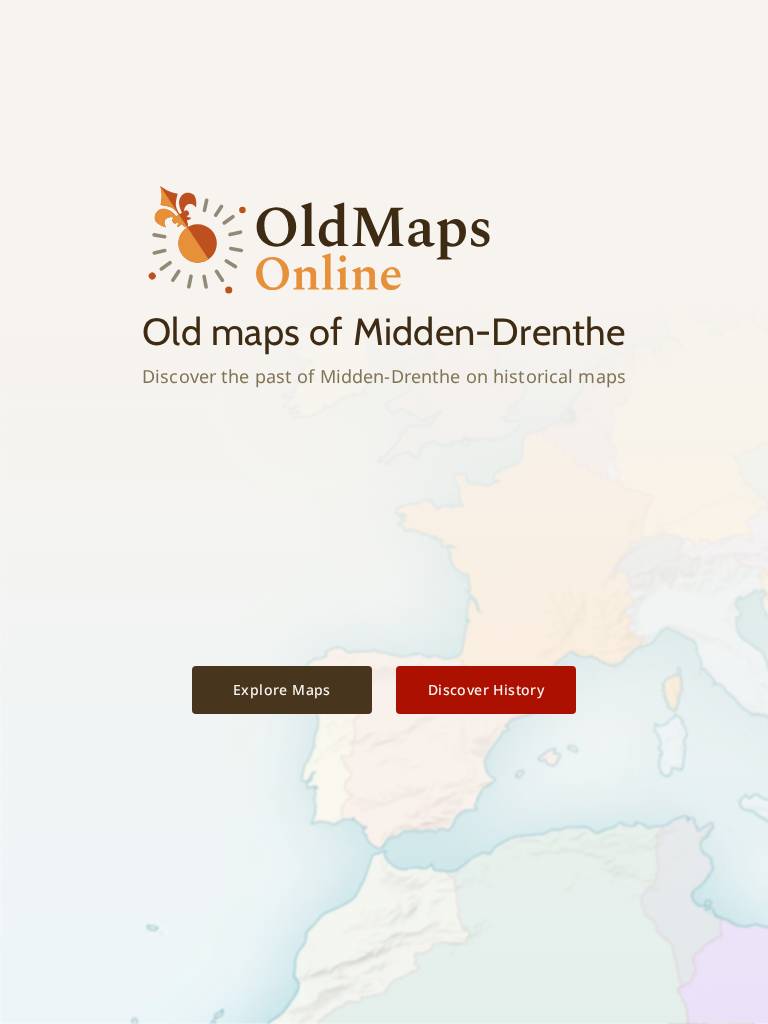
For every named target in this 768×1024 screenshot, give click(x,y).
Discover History (486, 689)
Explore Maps (282, 689)
